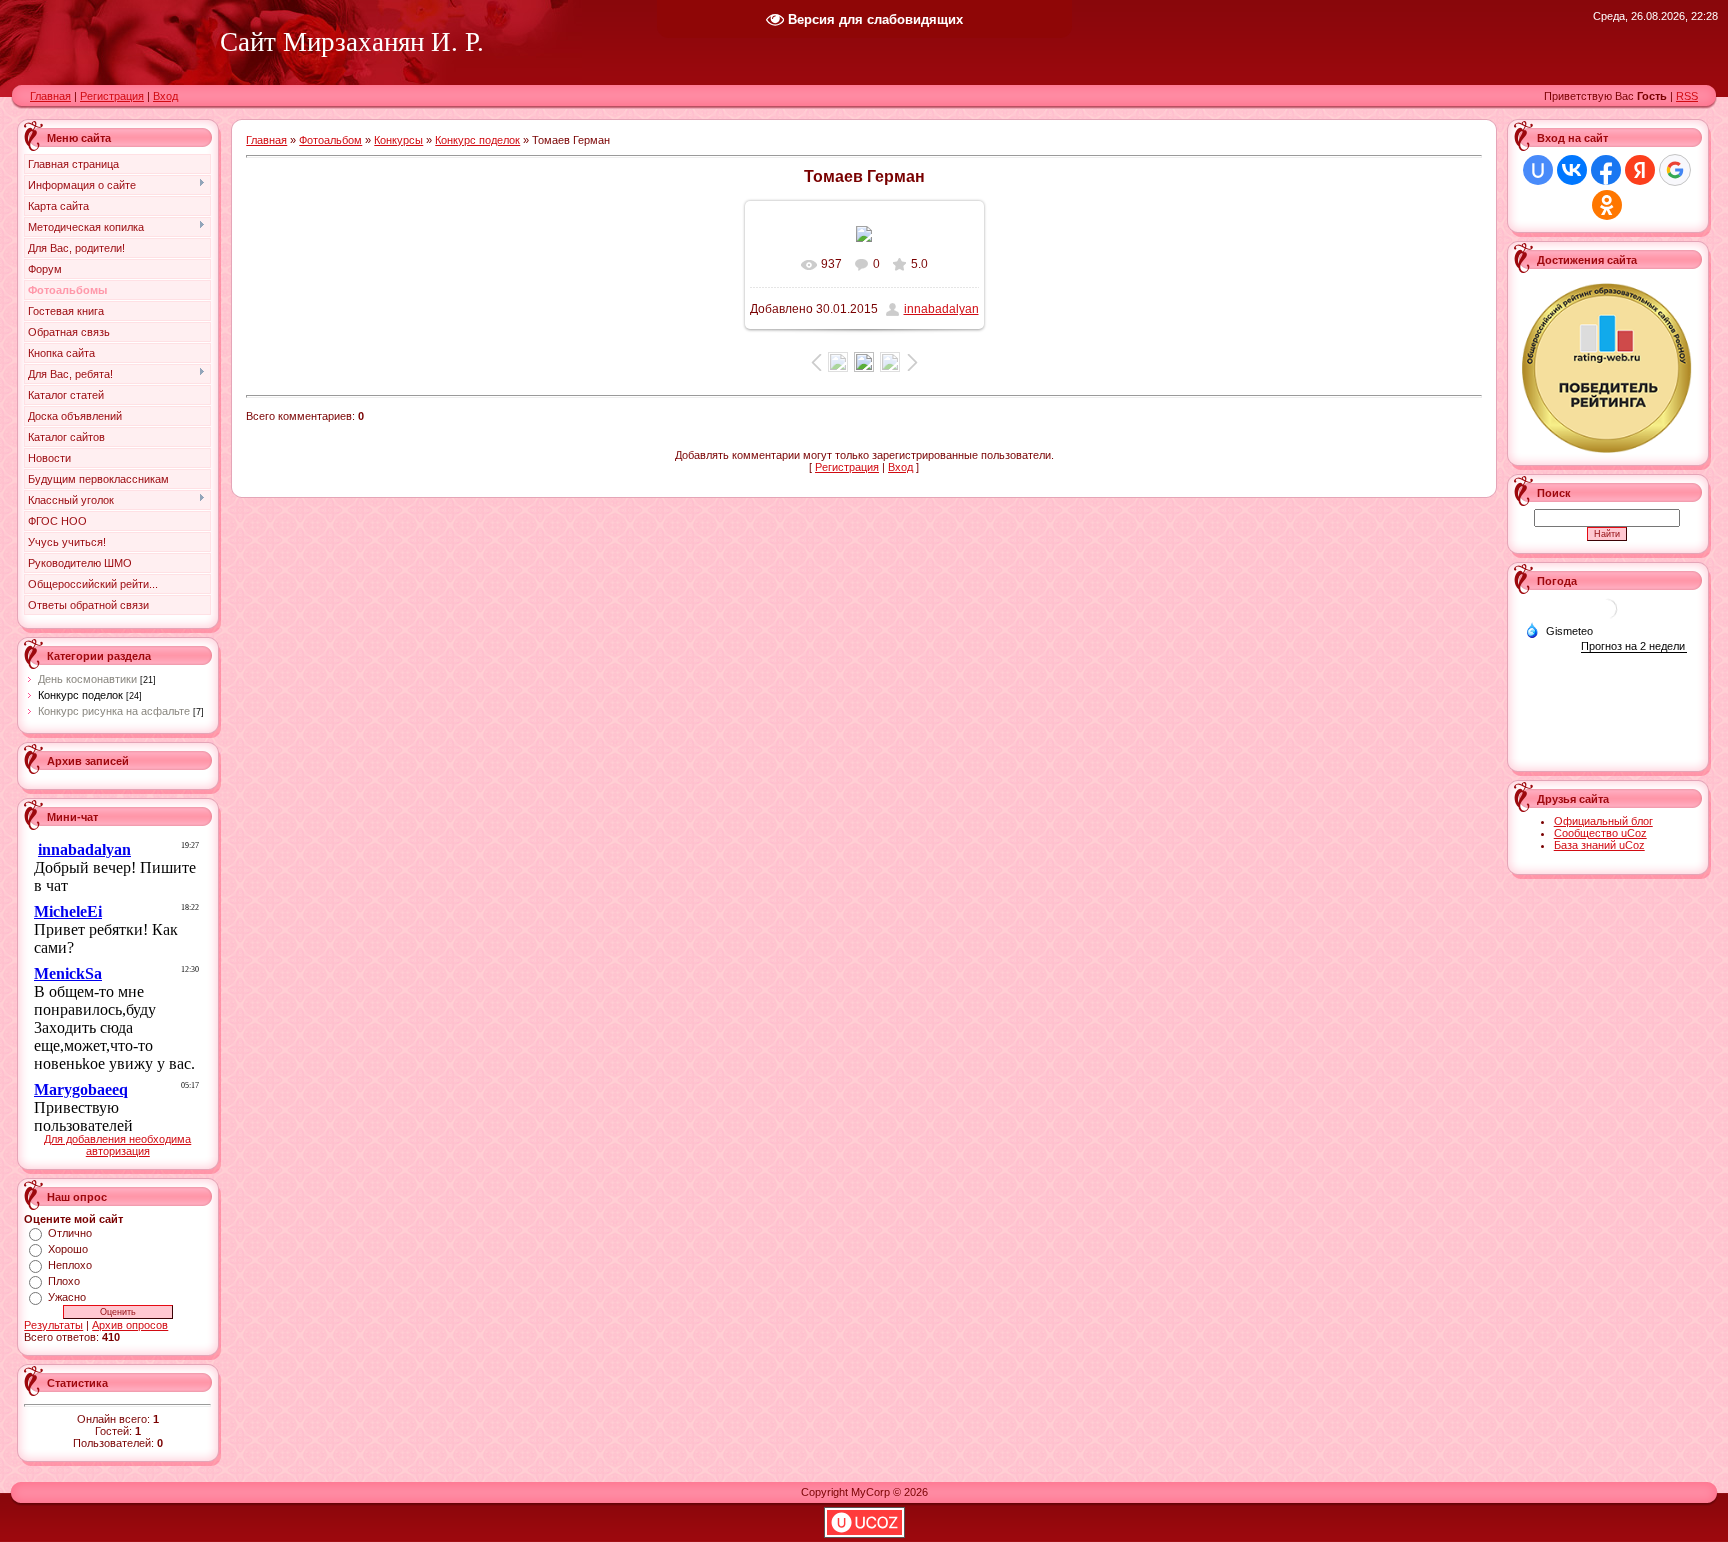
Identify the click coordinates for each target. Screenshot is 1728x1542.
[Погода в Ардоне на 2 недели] (1634, 646)
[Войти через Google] (1675, 170)
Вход (165, 96)
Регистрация (112, 96)
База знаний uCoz (1599, 845)
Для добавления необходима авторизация (117, 1145)
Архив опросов (130, 1325)
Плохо (64, 1281)
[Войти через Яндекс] (1640, 170)
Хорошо (68, 1249)
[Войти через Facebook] (1606, 170)
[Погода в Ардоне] (1607, 616)
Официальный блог (1603, 821)
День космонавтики (87, 679)
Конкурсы (398, 140)
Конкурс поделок (80, 695)
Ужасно (67, 1297)
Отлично (70, 1233)
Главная (50, 96)
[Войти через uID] (1538, 170)
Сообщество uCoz (1600, 833)
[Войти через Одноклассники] (1607, 205)
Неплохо (70, 1265)
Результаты (53, 1325)
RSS (1687, 96)
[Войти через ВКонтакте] (1572, 170)
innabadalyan (941, 309)
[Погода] (1559, 630)
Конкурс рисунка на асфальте (114, 711)
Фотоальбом (330, 140)
